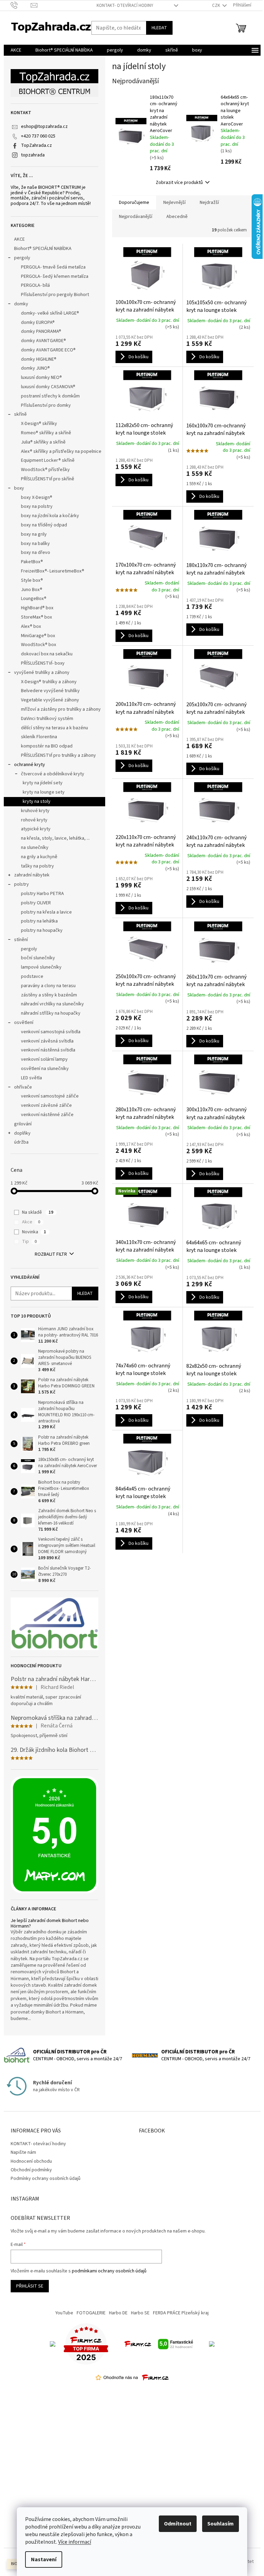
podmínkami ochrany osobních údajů (109, 2271)
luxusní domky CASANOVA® (48, 387)
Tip (29, 1242)
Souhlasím (221, 2524)
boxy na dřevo (36, 553)
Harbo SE (140, 2313)
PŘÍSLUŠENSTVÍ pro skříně (48, 479)
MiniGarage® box (38, 636)
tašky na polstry (37, 866)
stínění (21, 940)
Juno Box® (32, 590)
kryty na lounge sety (44, 792)
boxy (19, 488)
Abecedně (177, 217)
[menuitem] (16, 50)
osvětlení (24, 1023)
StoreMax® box (36, 617)
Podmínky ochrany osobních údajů (46, 2179)
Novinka (34, 1232)
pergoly (22, 258)
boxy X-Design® (37, 498)
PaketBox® (32, 562)
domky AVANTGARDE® (43, 341)
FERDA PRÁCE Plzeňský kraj (181, 2313)
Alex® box (31, 626)
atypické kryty (36, 829)
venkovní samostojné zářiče (50, 1096)
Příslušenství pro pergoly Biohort (55, 295)
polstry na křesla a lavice (46, 912)
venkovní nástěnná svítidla (48, 1050)
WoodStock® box (38, 645)
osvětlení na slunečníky (45, 1069)
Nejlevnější (174, 203)
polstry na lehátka (39, 921)
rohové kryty (34, 820)
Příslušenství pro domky (46, 405)
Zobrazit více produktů (179, 183)
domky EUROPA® (38, 323)
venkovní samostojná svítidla (51, 1032)
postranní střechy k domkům (50, 396)
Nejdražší (209, 203)
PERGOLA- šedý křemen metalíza (55, 276)
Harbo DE (118, 2313)
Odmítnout (178, 2524)
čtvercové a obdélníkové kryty (53, 774)
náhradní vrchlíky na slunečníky (52, 1004)
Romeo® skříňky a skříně (46, 433)
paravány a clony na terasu (48, 986)
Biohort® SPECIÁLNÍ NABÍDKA (43, 249)
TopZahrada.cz (36, 145)
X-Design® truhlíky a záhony (49, 682)
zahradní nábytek (32, 875)
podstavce (32, 976)
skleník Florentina (39, 737)
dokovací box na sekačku (47, 654)
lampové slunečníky (41, 967)
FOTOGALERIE (91, 2313)
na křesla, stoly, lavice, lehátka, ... (55, 838)
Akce (31, 1222)
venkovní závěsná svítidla (47, 1041)
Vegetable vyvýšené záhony (50, 700)
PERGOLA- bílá (35, 285)
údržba (21, 1142)
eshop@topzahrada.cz (44, 127)
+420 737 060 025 (38, 136)
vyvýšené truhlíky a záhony (42, 673)
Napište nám (23, 2152)
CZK (217, 6)
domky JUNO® (35, 368)
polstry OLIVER (36, 903)
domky (21, 304)
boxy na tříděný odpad (44, 525)
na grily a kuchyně (39, 857)
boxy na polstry (37, 506)
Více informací (75, 2542)
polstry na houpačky (42, 930)
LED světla (31, 1078)
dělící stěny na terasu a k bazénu (54, 728)
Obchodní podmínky (31, 2170)
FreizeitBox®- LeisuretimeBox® (53, 571)
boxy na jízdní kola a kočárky (50, 516)
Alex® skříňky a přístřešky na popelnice (61, 451)
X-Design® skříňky (39, 424)
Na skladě (38, 1212)
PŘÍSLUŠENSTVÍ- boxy (43, 663)
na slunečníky (35, 848)
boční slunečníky (38, 958)
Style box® (32, 580)
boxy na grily (34, 534)
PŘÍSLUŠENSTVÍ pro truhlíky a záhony (58, 755)
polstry (21, 884)
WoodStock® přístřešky (45, 470)
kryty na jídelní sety (43, 783)
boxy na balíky (35, 544)
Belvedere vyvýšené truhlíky (50, 691)
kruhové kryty (35, 811)
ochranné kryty (30, 765)
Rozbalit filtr (51, 1254)
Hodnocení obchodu (31, 2161)
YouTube (64, 2313)
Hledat (159, 28)
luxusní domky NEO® (41, 378)
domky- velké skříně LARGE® (50, 313)
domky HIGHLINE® (39, 359)
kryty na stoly (37, 801)
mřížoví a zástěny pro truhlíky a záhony (61, 709)
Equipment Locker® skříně (48, 460)
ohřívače (23, 1087)
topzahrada (33, 155)
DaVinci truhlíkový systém (47, 719)
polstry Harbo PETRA (42, 894)
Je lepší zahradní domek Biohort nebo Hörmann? (50, 1924)
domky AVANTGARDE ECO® (48, 350)
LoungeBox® (34, 599)
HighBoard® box (37, 608)
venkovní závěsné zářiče (46, 1105)
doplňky (22, 1133)
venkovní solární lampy (44, 1059)
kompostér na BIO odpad (47, 746)
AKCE (19, 239)
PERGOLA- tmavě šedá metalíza (53, 267)
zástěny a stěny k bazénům (49, 995)
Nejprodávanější (136, 217)
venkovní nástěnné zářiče (47, 1115)
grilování (23, 1124)
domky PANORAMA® (41, 331)
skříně (20, 414)
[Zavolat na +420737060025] (21, 5)
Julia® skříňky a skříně (43, 442)
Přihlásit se (30, 2286)
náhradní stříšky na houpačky (51, 1013)
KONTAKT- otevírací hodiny (125, 6)
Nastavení (44, 2559)
